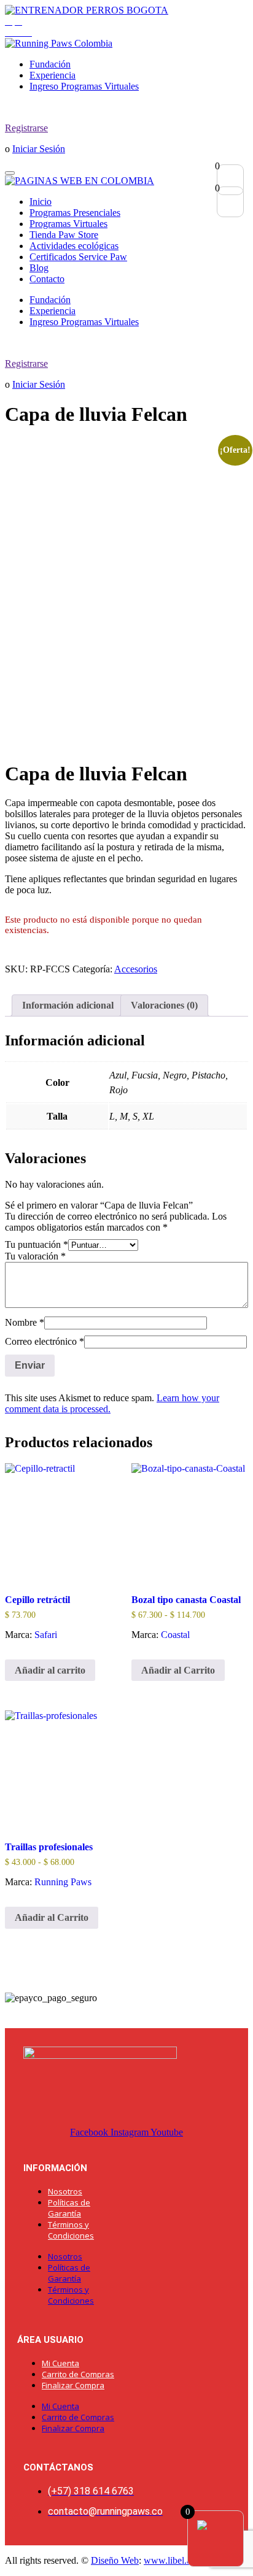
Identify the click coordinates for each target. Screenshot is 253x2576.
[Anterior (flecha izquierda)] (21, 1288)
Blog (39, 268)
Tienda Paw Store (64, 235)
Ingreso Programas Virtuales (84, 86)
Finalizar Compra (73, 2385)
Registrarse (26, 128)
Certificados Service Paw (78, 257)
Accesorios (136, 969)
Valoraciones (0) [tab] (164, 1005)
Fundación (50, 64)
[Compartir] (185, 13)
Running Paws (63, 1882)
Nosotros (65, 2191)
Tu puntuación (37, 1244)
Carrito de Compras (78, 2374)
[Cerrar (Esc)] (212, 13)
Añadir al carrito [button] (50, 1670)
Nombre (25, 1322)
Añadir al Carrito (178, 1670)
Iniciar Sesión (39, 149)
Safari (46, 1635)
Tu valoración (35, 1256)
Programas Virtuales (68, 224)
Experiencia (53, 75)
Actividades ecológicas (74, 246)
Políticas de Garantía (69, 2208)
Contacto (47, 279)
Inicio (41, 202)
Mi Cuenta (60, 2363)
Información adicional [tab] (68, 1005)
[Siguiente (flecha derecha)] (232, 1288)
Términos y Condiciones (71, 2230)
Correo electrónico (45, 1341)
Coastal (175, 1635)
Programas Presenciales (75, 213)
